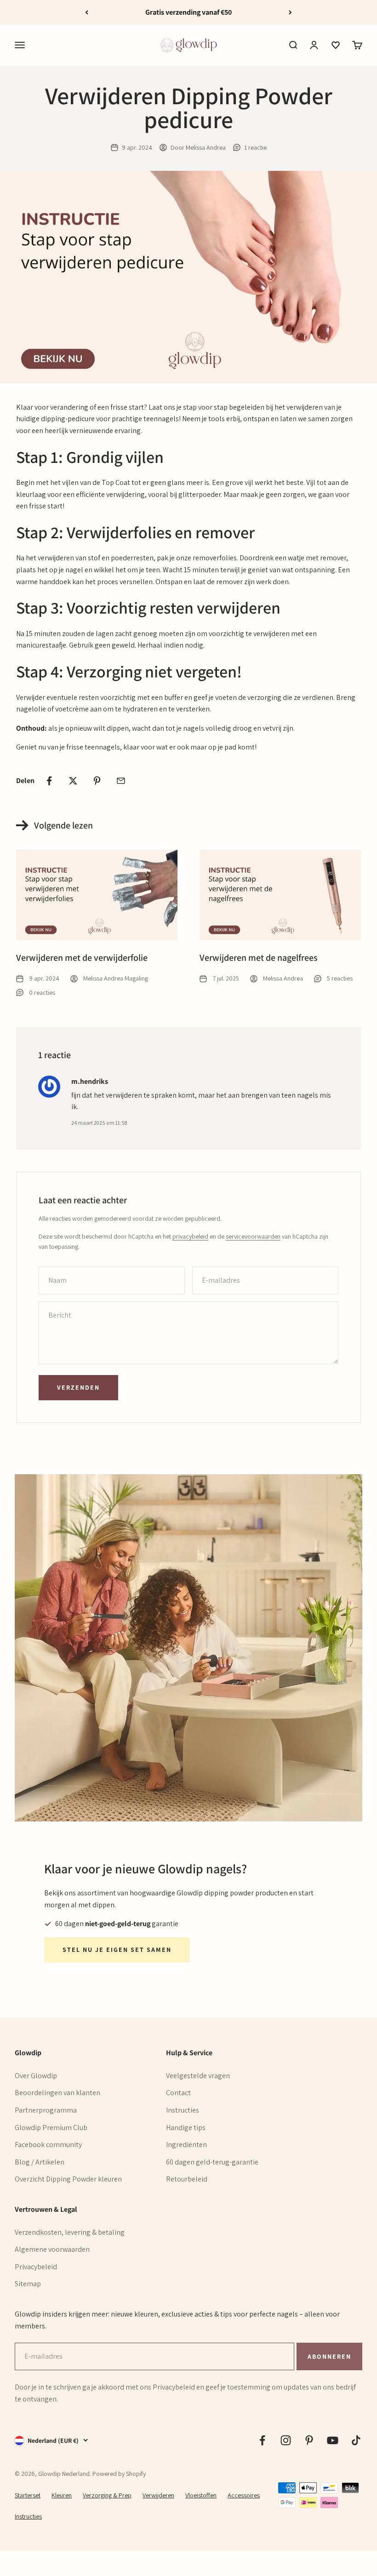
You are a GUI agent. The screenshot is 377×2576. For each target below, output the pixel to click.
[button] (336, 45)
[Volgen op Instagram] (286, 2440)
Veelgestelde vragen (198, 2076)
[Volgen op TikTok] (356, 2440)
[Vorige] (87, 12)
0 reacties (42, 992)
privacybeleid (190, 1236)
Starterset (28, 2495)
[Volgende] (290, 12)
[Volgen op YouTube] (333, 2440)
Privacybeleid (36, 2267)
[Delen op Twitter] (73, 781)
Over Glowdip (36, 2076)
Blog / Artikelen (40, 2162)
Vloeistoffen (201, 2495)
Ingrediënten (186, 2145)
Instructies (183, 2110)
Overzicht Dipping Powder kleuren (68, 2179)
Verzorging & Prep (107, 2495)
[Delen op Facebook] (49, 781)
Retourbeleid (187, 2179)
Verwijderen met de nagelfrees (259, 958)
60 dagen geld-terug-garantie (212, 2162)
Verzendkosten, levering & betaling (70, 2232)
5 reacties (340, 978)
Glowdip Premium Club (51, 2128)
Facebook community (48, 2145)
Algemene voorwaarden (52, 2249)
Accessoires (244, 2495)
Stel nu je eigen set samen (117, 1950)
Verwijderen (158, 2495)
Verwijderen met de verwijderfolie (82, 958)
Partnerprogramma (46, 2110)
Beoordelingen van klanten (57, 2093)
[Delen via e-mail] (121, 781)
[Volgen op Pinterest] (309, 2440)
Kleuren (62, 2495)
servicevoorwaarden (253, 1236)
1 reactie (255, 147)
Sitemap (28, 2284)
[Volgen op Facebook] (262, 2440)
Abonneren (329, 2356)
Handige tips (186, 2128)
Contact (178, 2093)
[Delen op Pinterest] (97, 781)
